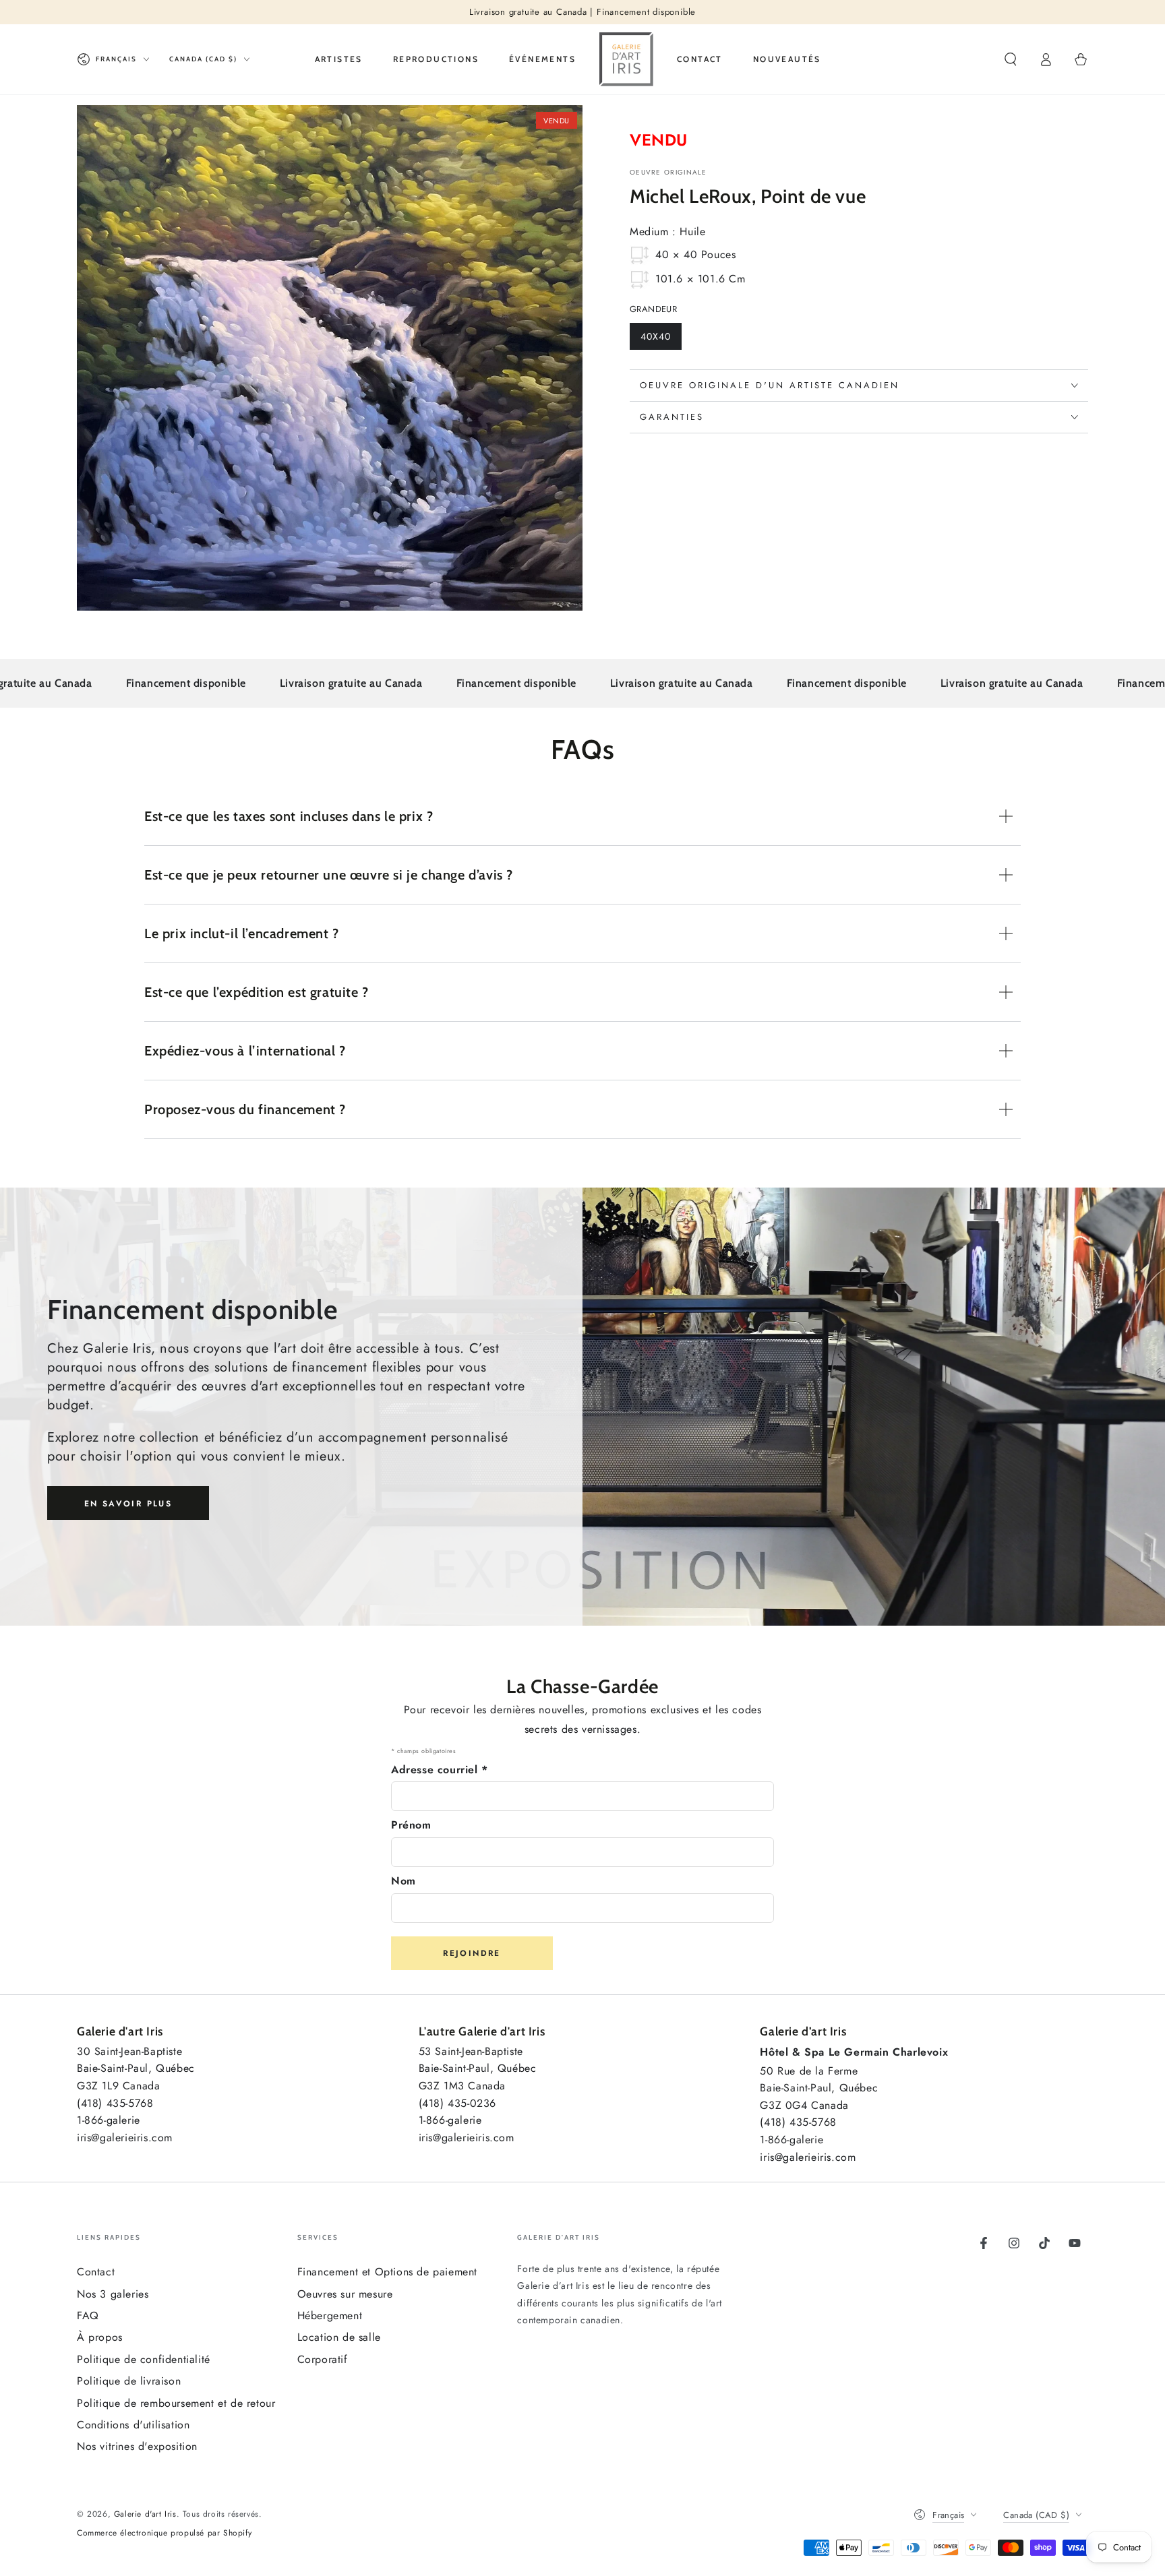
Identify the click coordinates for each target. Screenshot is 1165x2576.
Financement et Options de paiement (387, 2272)
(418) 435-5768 (115, 2103)
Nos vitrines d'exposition (137, 2446)
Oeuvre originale (668, 173)
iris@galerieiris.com (125, 2138)
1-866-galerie (109, 2120)
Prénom (411, 1825)
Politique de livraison (129, 2381)
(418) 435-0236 (457, 2103)
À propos (100, 2337)
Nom (404, 1881)
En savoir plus (128, 1504)
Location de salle (339, 2337)
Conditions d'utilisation (133, 2425)
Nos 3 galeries (113, 2294)
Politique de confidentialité (144, 2359)
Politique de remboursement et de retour (176, 2403)
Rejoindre (472, 1953)
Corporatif (323, 2359)
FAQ (88, 2316)
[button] (1011, 59)
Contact (96, 2272)
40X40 (661, 340)
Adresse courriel (440, 1770)
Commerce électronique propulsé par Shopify (164, 2533)
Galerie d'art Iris (145, 2514)
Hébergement (330, 2316)
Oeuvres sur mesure (345, 2294)
